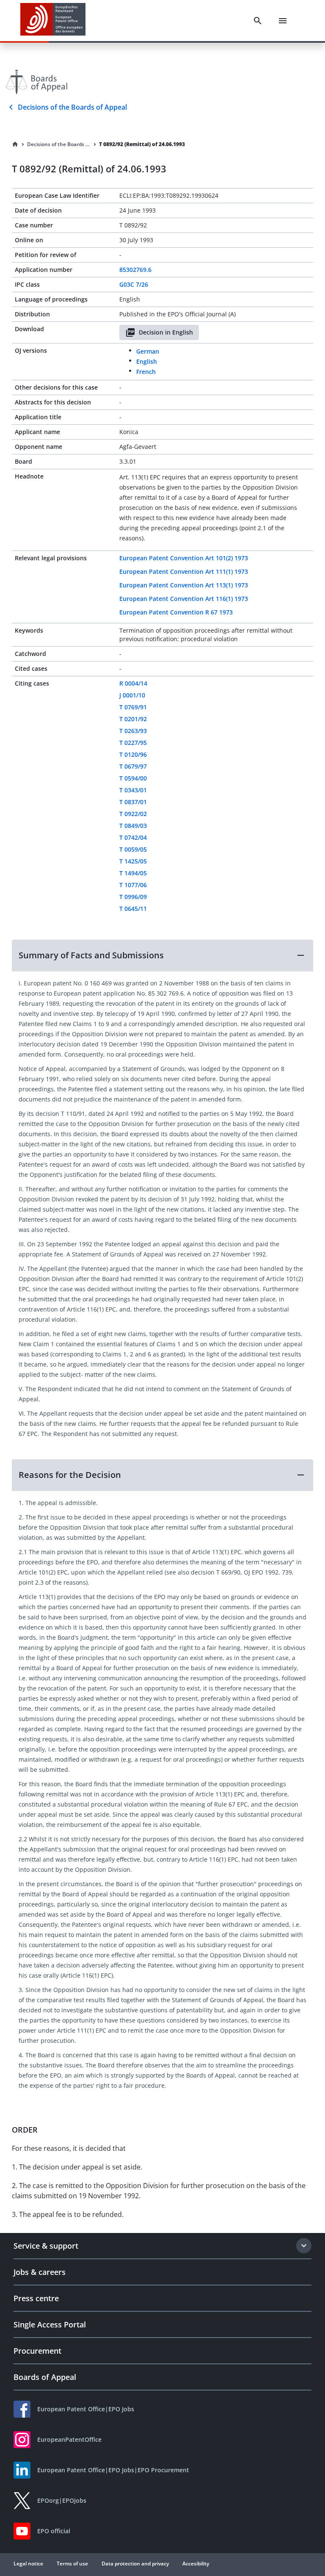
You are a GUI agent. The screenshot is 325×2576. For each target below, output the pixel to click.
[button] (162, 955)
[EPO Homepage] (53, 21)
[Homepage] (15, 144)
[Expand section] (304, 2246)
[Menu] (283, 21)
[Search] (258, 21)
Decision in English (166, 332)
